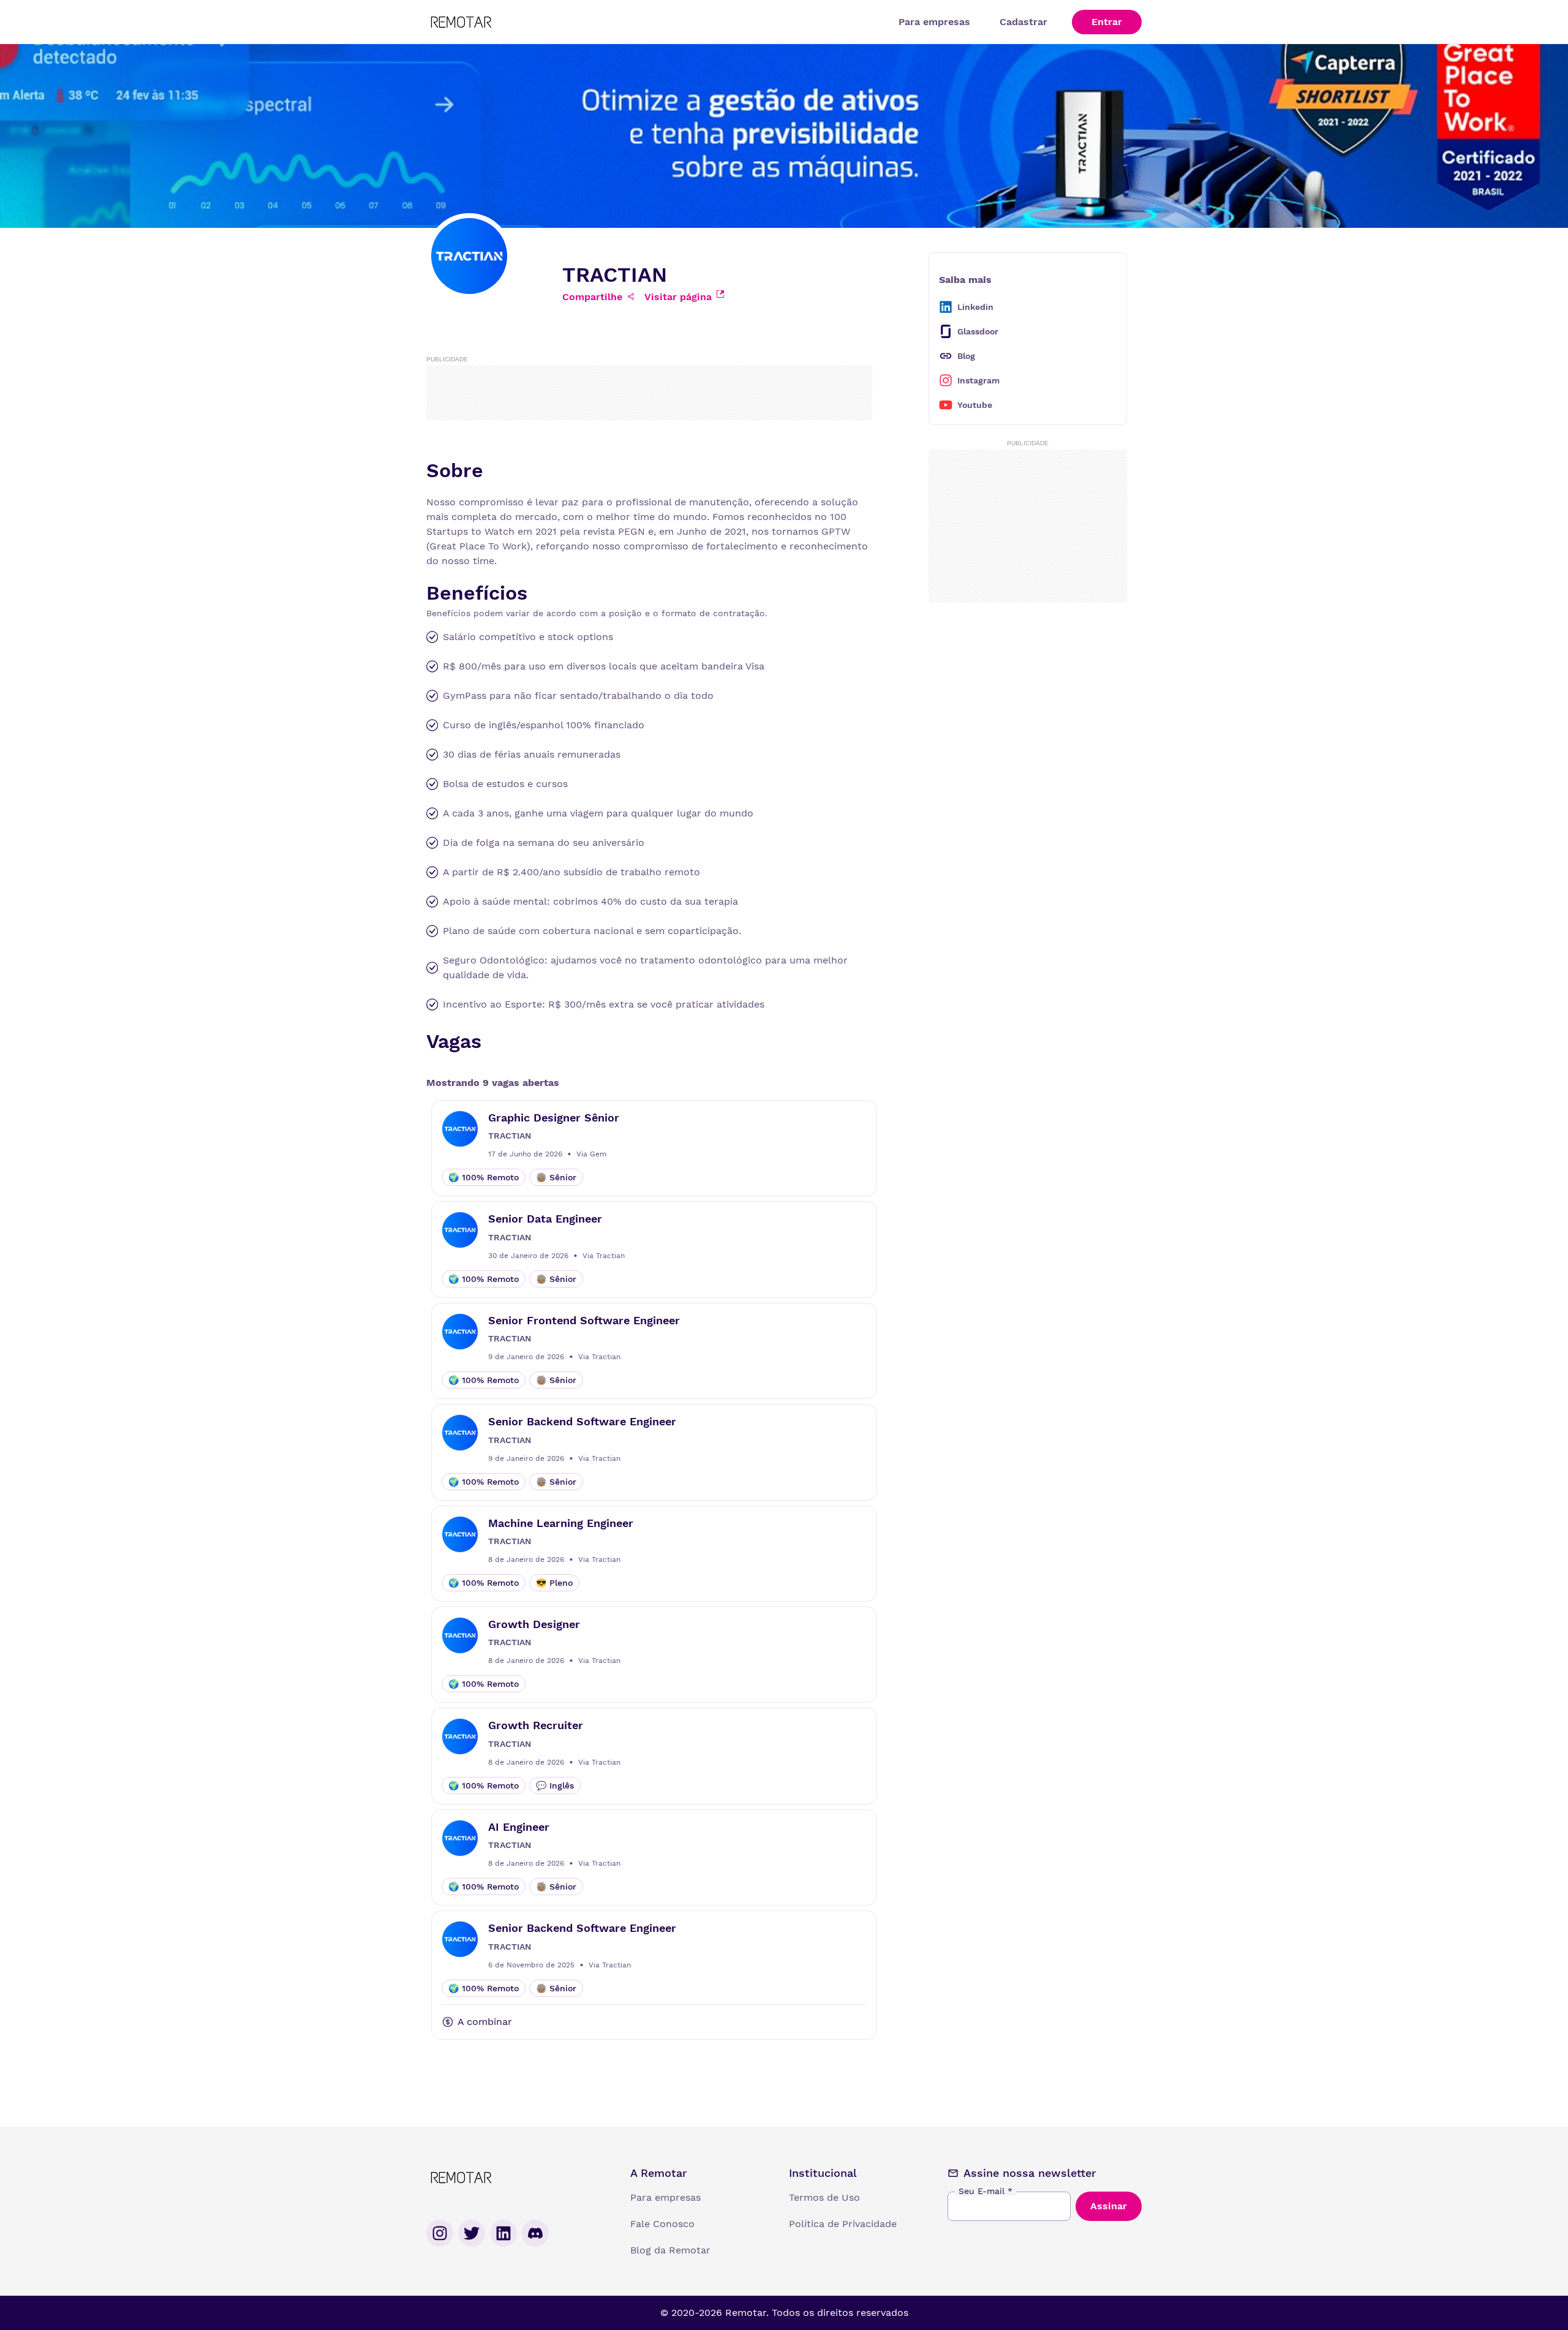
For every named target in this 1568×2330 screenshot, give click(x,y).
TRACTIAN (510, 1136)
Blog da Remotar (670, 2250)
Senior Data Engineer (545, 1219)
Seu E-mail (986, 2191)
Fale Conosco (662, 2224)
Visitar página (678, 297)
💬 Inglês (555, 1785)
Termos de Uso (824, 2197)
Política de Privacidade (843, 2224)
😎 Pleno (554, 1583)
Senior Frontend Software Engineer (584, 1320)
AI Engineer (519, 1827)
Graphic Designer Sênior (554, 1118)
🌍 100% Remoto (484, 1177)
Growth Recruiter (536, 1725)
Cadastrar (1023, 22)
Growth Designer (534, 1624)
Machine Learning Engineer (561, 1523)
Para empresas (934, 22)
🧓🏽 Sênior (556, 1177)
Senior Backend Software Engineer (582, 1421)
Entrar (1107, 22)
